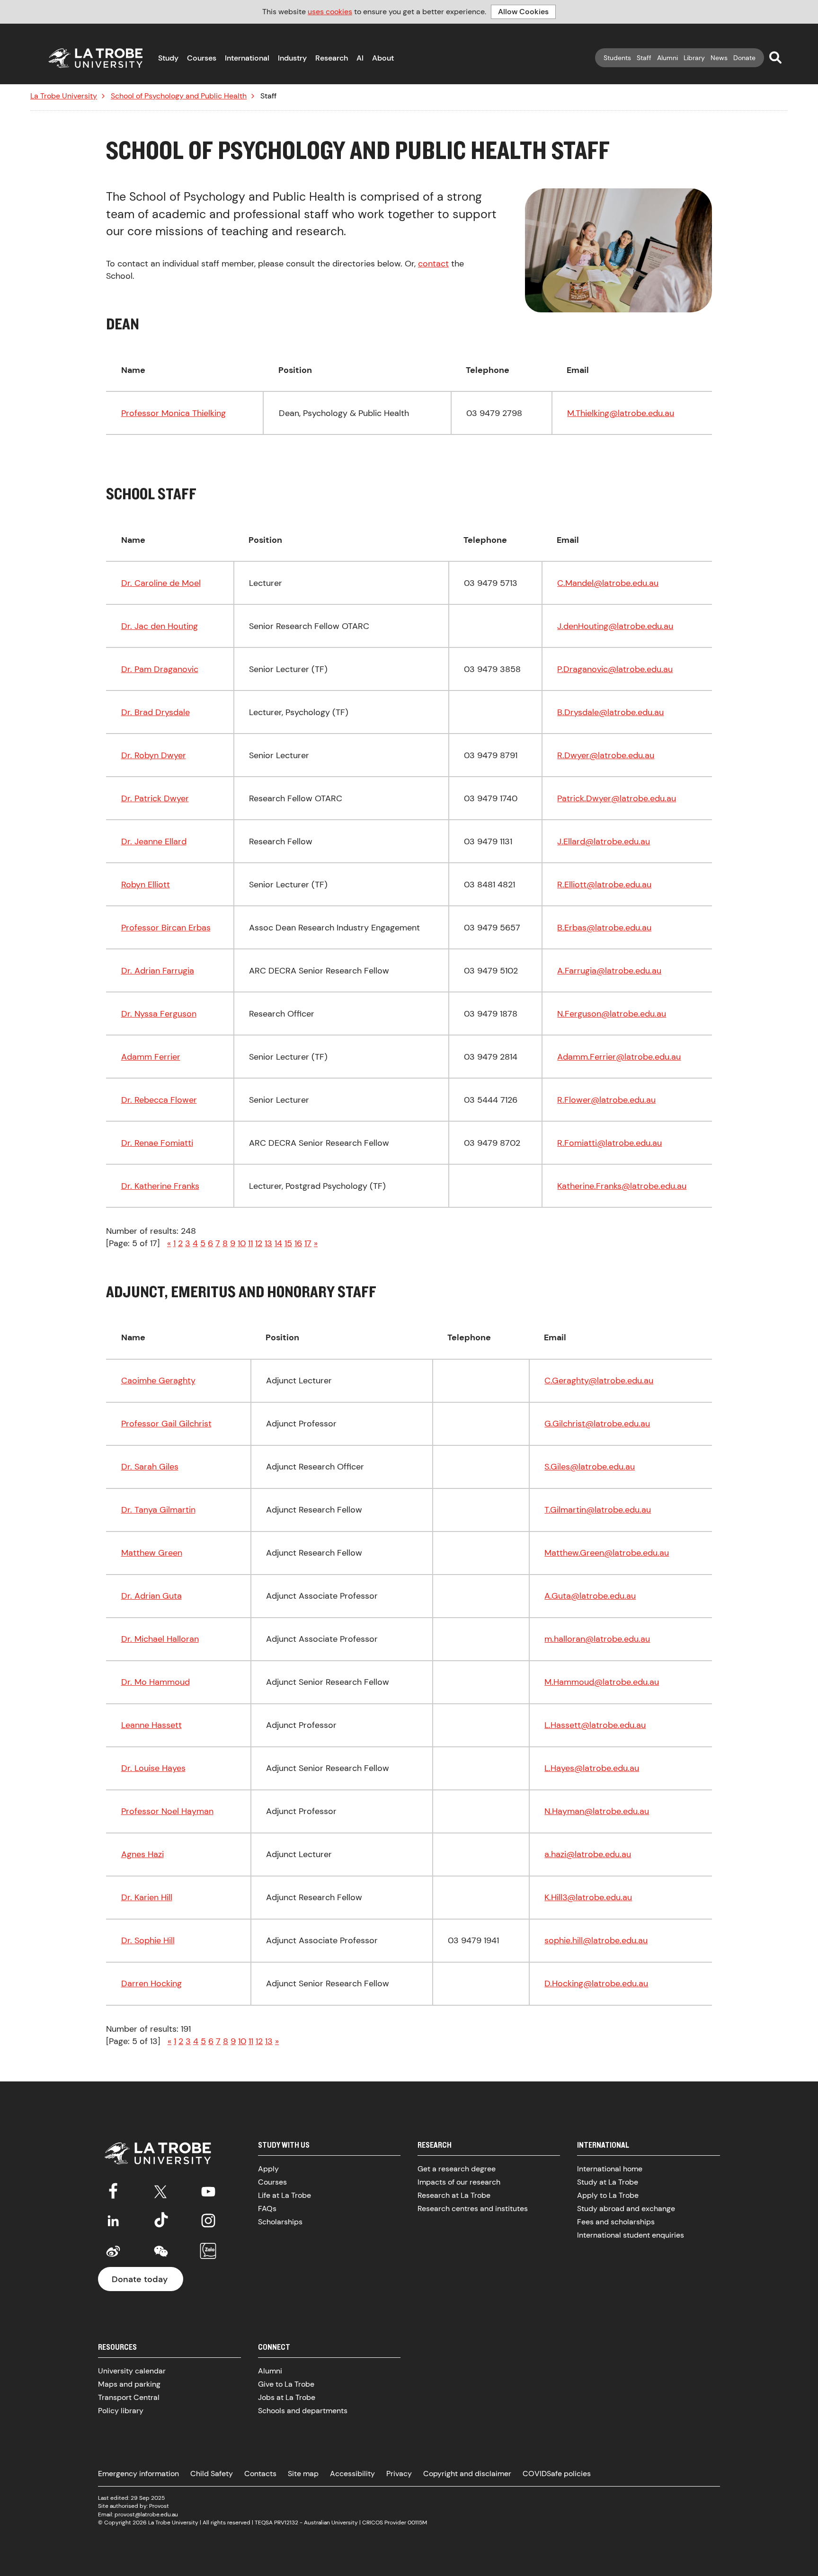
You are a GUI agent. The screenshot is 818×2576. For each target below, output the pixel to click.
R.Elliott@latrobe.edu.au (604, 885)
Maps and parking (129, 2384)
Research (332, 58)
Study (168, 58)
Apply (268, 2169)
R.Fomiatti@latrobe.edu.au (609, 1143)
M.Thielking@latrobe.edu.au (621, 413)
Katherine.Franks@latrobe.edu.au (622, 1186)
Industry (292, 58)
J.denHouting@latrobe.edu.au (615, 626)
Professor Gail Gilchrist (166, 1424)
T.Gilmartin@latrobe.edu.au (598, 1510)
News (719, 58)
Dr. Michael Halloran (160, 1639)
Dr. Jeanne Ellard (154, 841)
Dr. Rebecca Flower (159, 1100)
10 (242, 1243)
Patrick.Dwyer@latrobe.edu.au (617, 798)
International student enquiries (631, 2235)
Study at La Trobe (608, 2182)
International (247, 58)
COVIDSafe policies (557, 2474)
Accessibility (352, 2474)
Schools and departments (303, 2411)
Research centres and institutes (473, 2209)
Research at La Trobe (454, 2195)
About (383, 58)
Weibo (113, 2251)
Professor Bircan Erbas (166, 928)
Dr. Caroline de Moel (161, 583)
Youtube (208, 2190)
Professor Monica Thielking (173, 413)
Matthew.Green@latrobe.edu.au (607, 1553)
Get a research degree (457, 2169)
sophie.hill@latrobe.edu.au (596, 1940)
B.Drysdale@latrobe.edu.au (610, 712)
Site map (303, 2474)
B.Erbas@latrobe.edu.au (604, 928)
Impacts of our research (459, 2182)
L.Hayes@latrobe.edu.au (592, 1768)
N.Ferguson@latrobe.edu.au (612, 1014)
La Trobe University (64, 96)
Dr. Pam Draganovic (160, 669)
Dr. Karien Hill (147, 1897)
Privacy (399, 2474)
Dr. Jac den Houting (160, 626)
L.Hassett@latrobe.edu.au (595, 1725)
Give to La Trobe (286, 2384)
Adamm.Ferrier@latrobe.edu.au (619, 1057)
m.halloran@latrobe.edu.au (597, 1639)
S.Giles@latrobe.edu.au (590, 1467)
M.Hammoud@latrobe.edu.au (602, 1682)
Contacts (260, 2474)
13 (268, 1243)
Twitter (161, 2190)
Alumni (667, 58)
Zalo (208, 2251)
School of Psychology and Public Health (179, 96)
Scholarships (280, 2222)
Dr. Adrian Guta (151, 1596)
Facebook (113, 2190)
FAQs (267, 2209)
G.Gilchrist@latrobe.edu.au (597, 1424)
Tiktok (161, 2221)
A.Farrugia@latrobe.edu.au (609, 971)
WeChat (161, 2251)
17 (308, 1243)
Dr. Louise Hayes (153, 1768)
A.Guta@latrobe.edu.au (590, 1596)
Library (694, 58)
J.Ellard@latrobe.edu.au (604, 841)
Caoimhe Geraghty (158, 1381)
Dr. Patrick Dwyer (155, 798)
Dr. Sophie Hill (148, 1940)
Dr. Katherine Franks (160, 1186)
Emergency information (138, 2474)
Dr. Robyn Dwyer (154, 755)
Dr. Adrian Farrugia (158, 971)
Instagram (208, 2221)
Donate (744, 58)
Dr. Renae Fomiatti (157, 1143)
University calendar (132, 2371)
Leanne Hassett (151, 1725)
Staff (644, 58)
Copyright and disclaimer (467, 2474)
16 (298, 1243)
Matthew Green (152, 1553)
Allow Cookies (523, 12)
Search (775, 57)
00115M (417, 2523)
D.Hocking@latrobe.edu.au (596, 1983)
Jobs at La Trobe (287, 2397)
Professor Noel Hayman (167, 1811)
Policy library (121, 2411)
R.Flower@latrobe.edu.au (606, 1100)
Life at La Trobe (285, 2195)
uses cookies (330, 12)
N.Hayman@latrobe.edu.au (597, 1811)
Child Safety (212, 2474)
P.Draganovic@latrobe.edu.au (615, 669)
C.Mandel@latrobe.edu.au (608, 583)
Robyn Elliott (146, 885)
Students (617, 58)
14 (278, 1243)
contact (433, 264)
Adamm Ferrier (151, 1057)
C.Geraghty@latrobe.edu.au (599, 1381)
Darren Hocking (151, 1983)
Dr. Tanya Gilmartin (158, 1510)
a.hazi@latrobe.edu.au (588, 1854)
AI (360, 58)
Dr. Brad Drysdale (156, 712)
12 (259, 1243)
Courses (202, 58)
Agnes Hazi (142, 1854)
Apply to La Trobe (608, 2195)
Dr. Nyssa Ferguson (159, 1014)
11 (250, 1243)
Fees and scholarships (616, 2222)
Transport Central (129, 2397)
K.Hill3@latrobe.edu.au (588, 1897)
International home (610, 2169)
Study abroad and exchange (626, 2209)
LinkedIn (113, 2221)
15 (288, 1243)
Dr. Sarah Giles (150, 1467)
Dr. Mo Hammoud (156, 1682)
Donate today (140, 2279)
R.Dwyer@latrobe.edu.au (606, 755)
